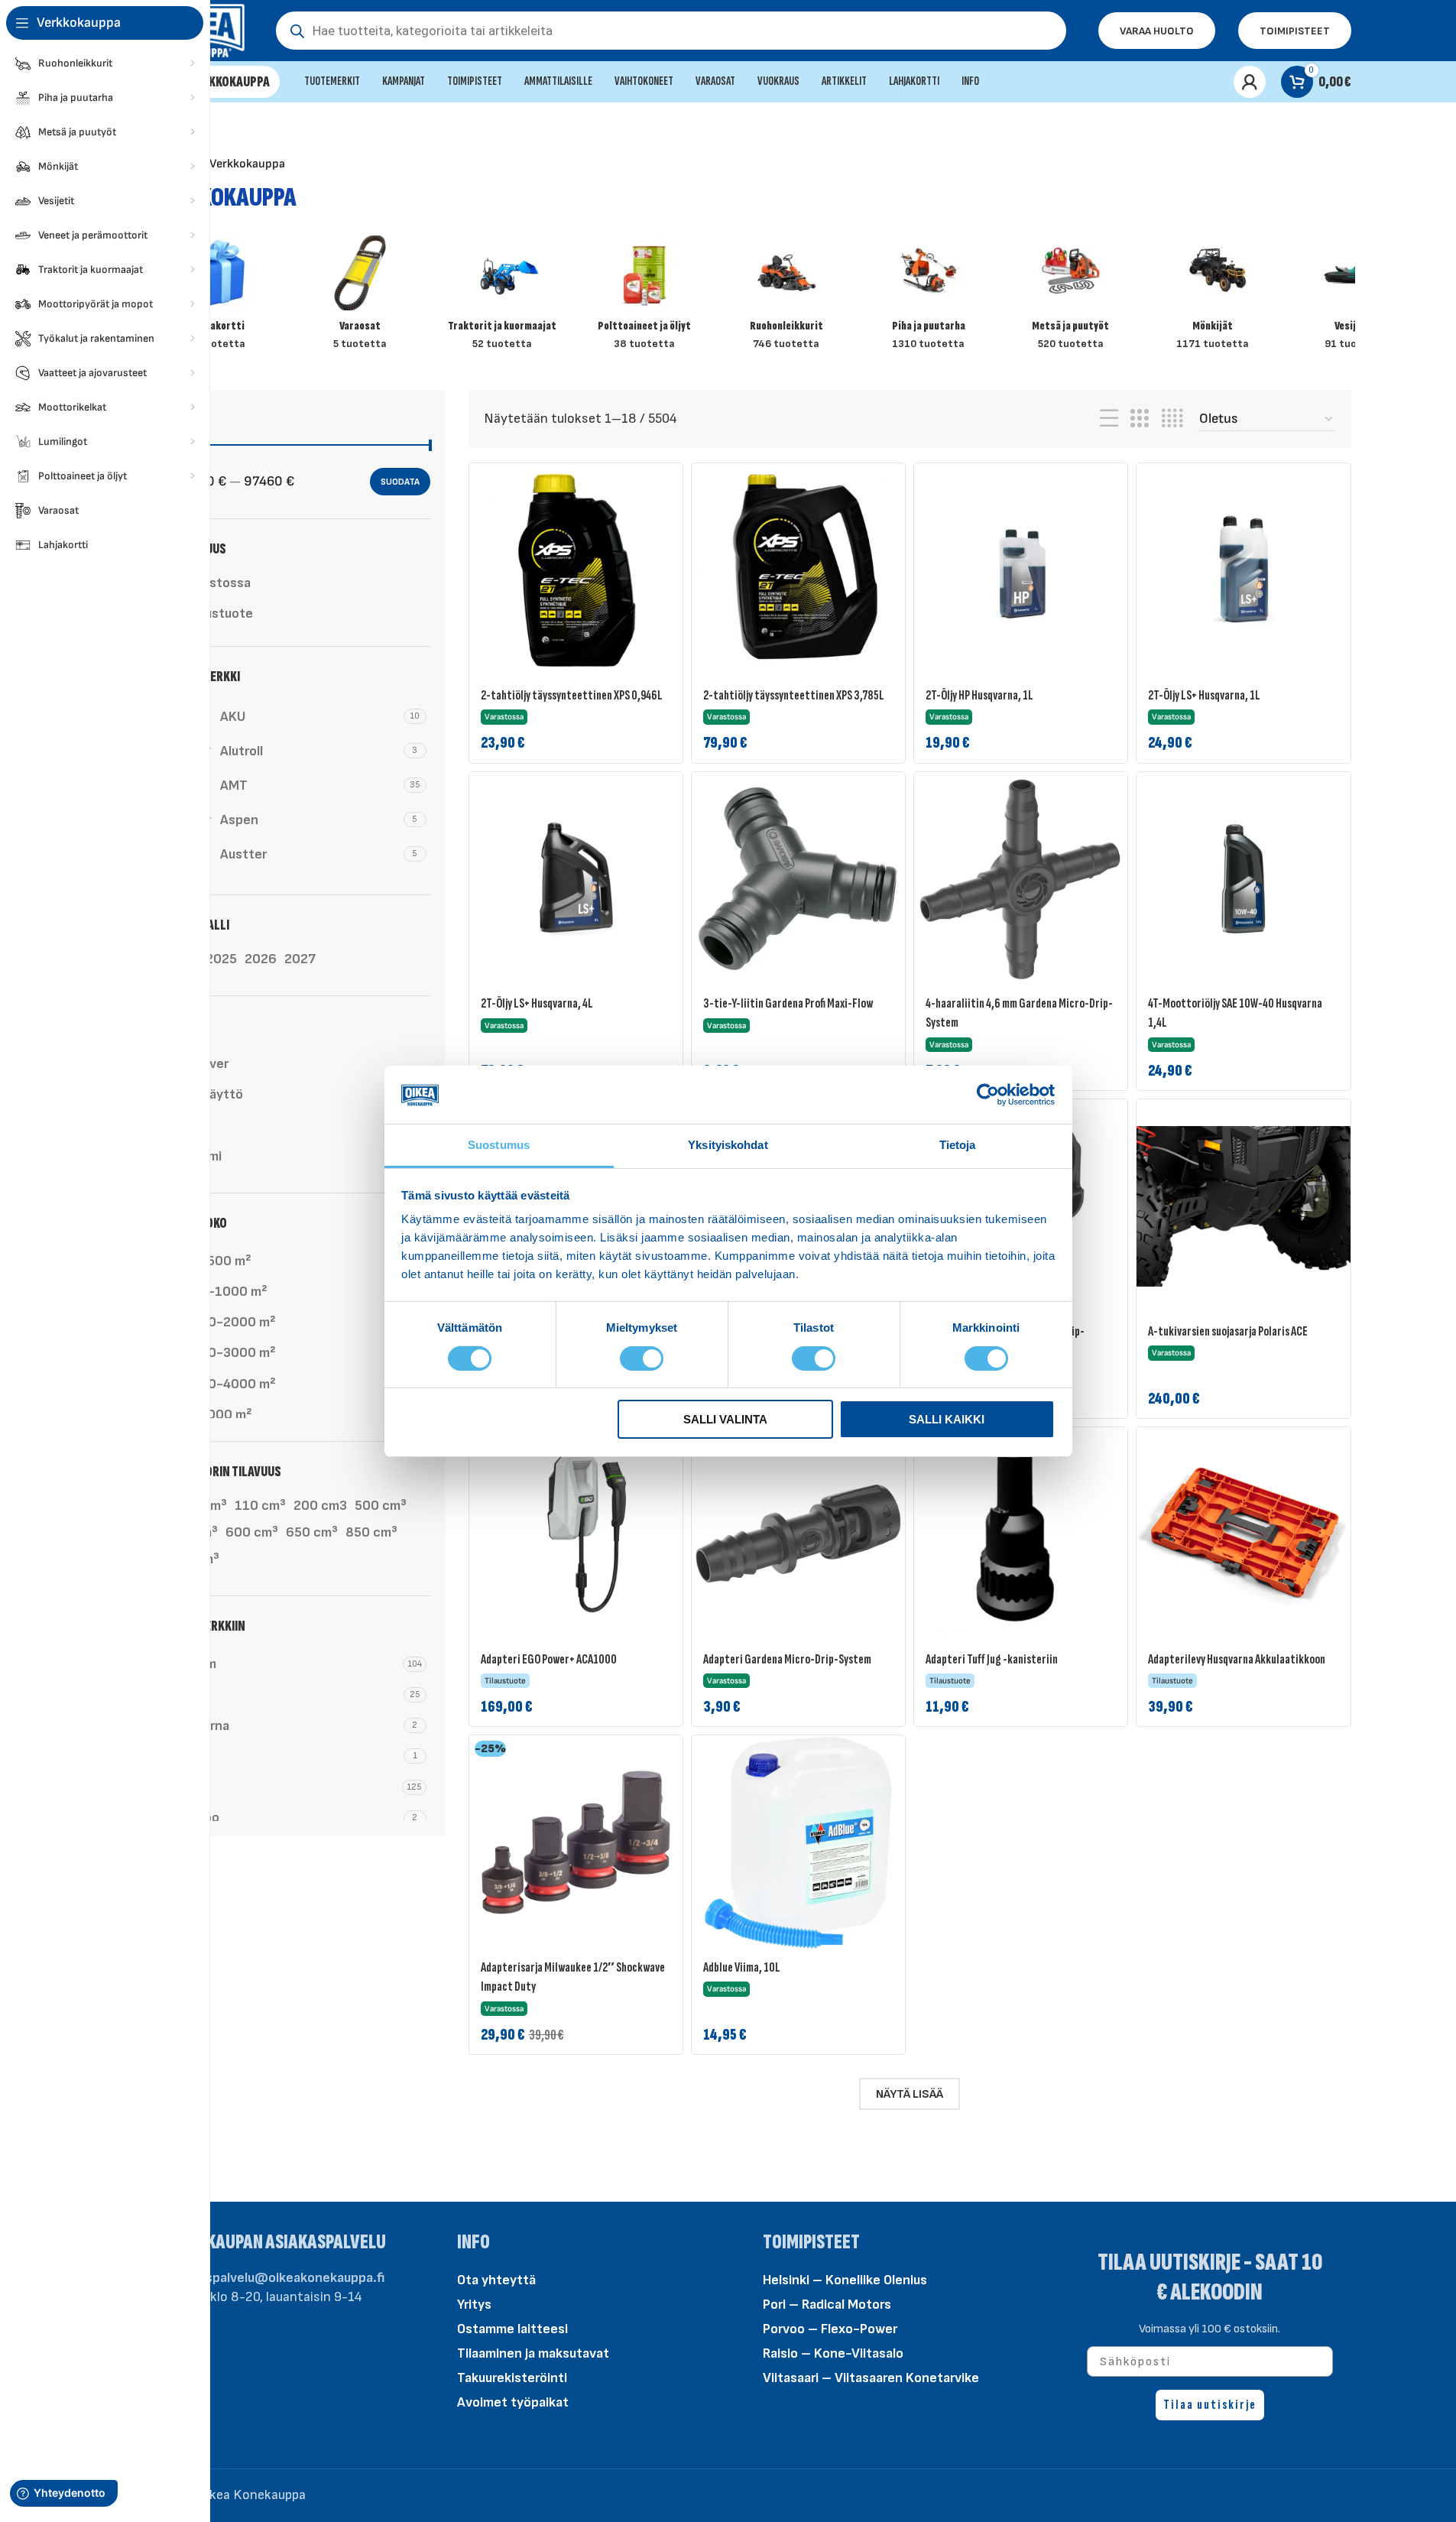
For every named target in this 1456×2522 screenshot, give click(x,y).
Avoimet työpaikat (513, 2402)
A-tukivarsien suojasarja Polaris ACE (1228, 1331)
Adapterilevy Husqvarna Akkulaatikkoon (1237, 1659)
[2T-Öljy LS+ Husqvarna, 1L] (1243, 570)
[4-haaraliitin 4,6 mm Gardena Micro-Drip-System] (1021, 879)
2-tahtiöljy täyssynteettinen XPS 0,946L (572, 695)
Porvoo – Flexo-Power (830, 2329)
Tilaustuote (218, 613)
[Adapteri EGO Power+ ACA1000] (576, 1534)
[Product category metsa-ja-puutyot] (1071, 298)
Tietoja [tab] (958, 1145)
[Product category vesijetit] (1355, 298)
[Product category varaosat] (360, 298)
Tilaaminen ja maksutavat (533, 2353)
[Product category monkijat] (1213, 298)
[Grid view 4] (1172, 419)
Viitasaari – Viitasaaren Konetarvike (871, 2378)
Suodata (400, 482)
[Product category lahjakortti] (219, 298)
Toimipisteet (1295, 31)
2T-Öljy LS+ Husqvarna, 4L (537, 1003)
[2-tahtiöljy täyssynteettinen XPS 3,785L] (798, 570)
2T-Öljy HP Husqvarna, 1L (979, 695)
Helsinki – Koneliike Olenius (845, 2280)
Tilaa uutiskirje (1210, 2405)
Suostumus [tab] (499, 1145)
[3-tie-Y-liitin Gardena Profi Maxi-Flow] (798, 879)
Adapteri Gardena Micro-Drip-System (787, 1659)
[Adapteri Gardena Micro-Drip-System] (798, 1534)
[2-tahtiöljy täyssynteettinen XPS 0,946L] (576, 570)
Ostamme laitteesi (512, 2329)
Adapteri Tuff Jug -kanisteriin (992, 1659)
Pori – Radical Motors (827, 2305)
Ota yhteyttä (496, 2280)
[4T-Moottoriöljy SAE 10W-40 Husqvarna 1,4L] (1243, 879)
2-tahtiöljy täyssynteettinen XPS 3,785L (794, 695)
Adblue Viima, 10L (742, 1967)
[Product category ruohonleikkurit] (786, 298)
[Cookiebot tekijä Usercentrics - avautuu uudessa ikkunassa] (988, 1095)
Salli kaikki (947, 1419)
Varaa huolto (1157, 31)
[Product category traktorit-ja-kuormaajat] (502, 298)
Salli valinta (725, 1419)
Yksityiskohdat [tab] (728, 1145)
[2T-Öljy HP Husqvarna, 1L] (1021, 570)
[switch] (642, 1357)
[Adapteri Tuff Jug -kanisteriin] (1021, 1534)
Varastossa (217, 583)
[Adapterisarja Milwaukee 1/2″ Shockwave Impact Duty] (576, 1842)
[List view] (1109, 419)
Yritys (474, 2305)
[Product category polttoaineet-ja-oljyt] (644, 298)
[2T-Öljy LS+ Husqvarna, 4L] (576, 879)
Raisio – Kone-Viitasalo (833, 2353)
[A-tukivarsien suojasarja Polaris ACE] (1243, 1206)
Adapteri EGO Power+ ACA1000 (549, 1659)
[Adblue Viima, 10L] (798, 1842)
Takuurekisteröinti (512, 2378)
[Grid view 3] (1140, 419)
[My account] (1250, 82)
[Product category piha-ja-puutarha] (929, 298)
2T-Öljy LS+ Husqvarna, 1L (1204, 695)
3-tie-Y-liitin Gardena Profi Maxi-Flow (788, 1003)
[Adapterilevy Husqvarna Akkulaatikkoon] (1243, 1534)
